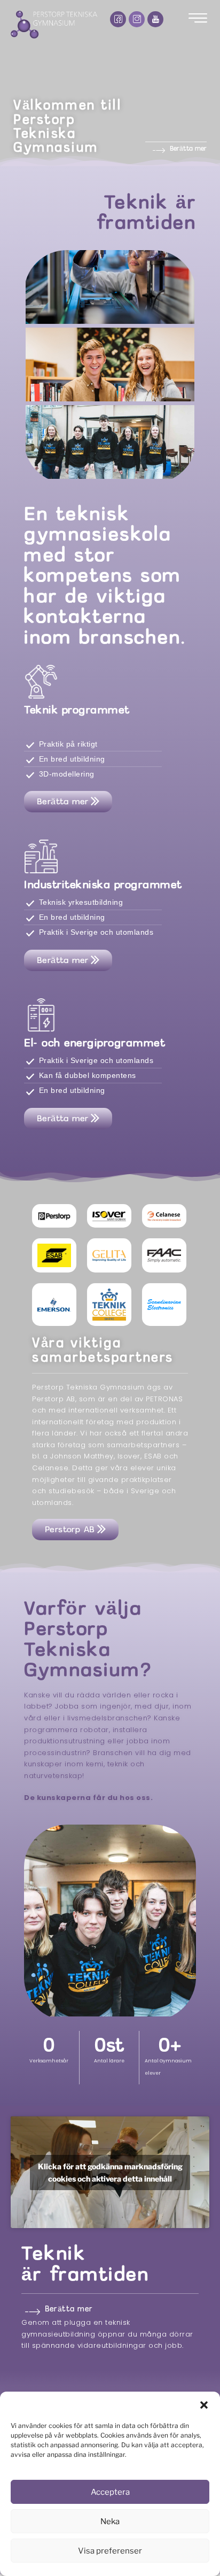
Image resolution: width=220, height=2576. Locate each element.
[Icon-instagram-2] (137, 19)
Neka (110, 2521)
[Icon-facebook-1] (118, 19)
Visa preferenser (110, 2551)
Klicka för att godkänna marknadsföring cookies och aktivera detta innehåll (110, 2172)
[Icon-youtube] (155, 19)
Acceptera (110, 2492)
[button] (204, 2405)
